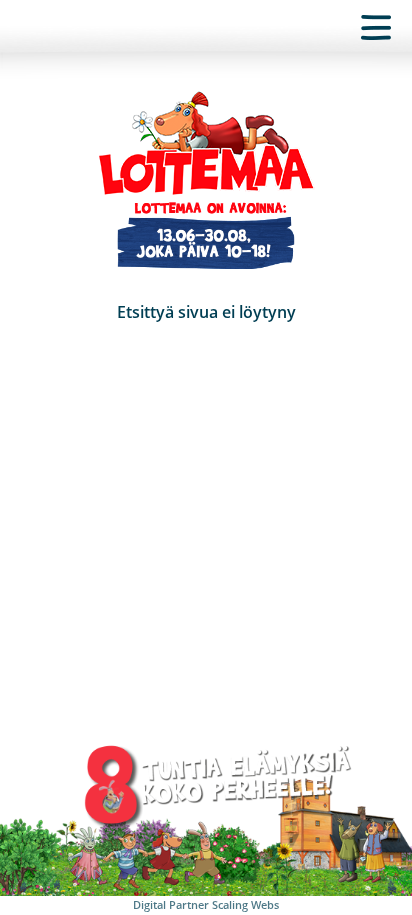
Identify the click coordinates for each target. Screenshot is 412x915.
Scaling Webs (245, 904)
